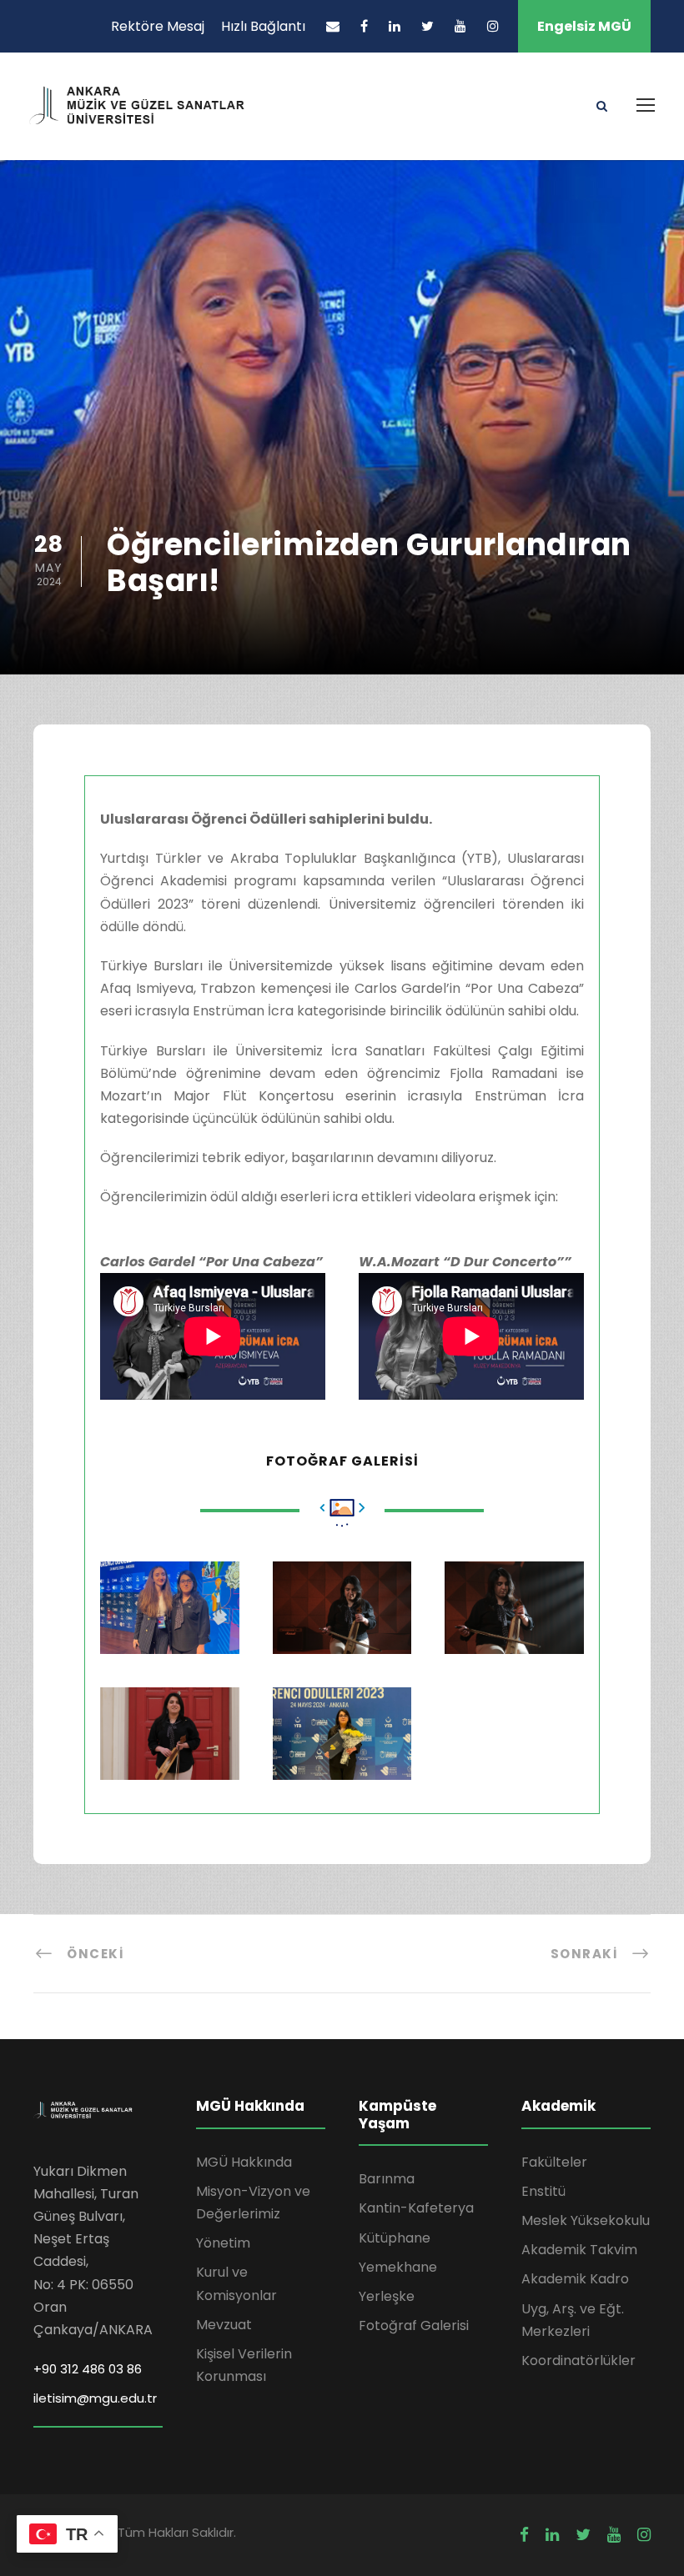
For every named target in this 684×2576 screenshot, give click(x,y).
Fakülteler (554, 2162)
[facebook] (364, 26)
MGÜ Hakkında (244, 2162)
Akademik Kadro (575, 2279)
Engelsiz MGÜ (584, 26)
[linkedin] (395, 26)
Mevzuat (224, 2325)
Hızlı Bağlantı (263, 26)
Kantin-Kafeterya (416, 2208)
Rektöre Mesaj (158, 26)
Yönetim (223, 2243)
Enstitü (543, 2191)
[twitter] (427, 26)
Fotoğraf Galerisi (414, 2325)
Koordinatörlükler (578, 2360)
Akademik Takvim (579, 2250)
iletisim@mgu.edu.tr (95, 2398)
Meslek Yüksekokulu (586, 2220)
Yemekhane (398, 2267)
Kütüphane (395, 2238)
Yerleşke (387, 2296)
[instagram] (493, 26)
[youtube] (460, 26)
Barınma (387, 2179)
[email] (333, 26)
